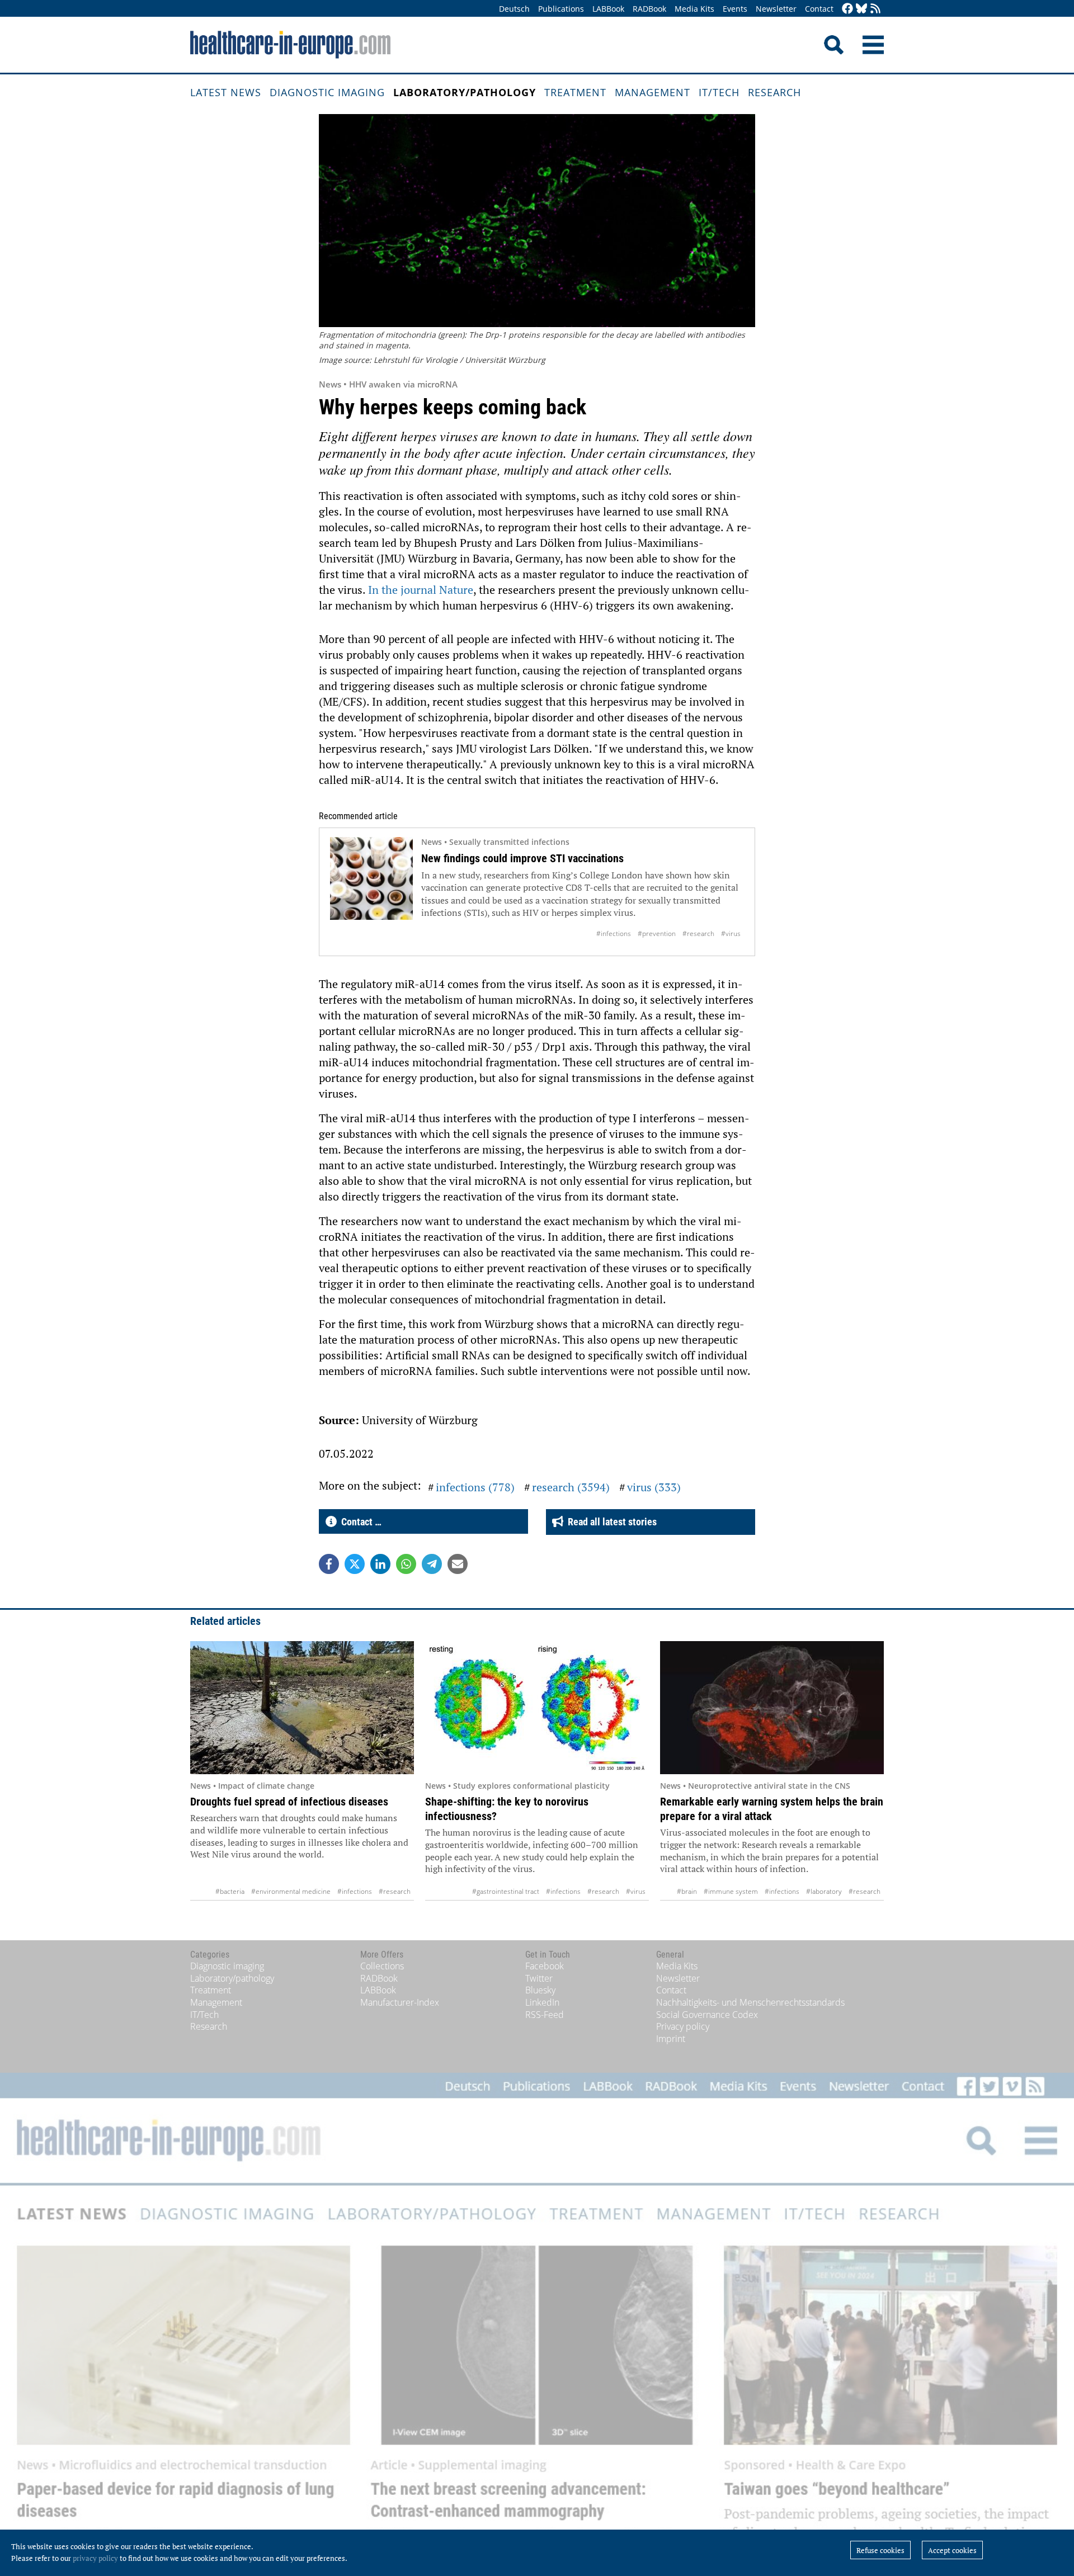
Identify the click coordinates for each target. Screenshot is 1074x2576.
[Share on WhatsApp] (406, 1564)
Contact (819, 9)
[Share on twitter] (355, 1564)
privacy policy (95, 2558)
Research (774, 92)
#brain (687, 1891)
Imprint (671, 2039)
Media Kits (694, 9)
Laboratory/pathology (465, 92)
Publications (561, 9)
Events (735, 9)
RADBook (649, 9)
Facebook (545, 1966)
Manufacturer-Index (400, 2002)
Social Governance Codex (707, 2015)
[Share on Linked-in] (380, 1564)
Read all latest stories (610, 1522)
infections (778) (475, 1487)
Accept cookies (952, 2550)
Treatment (575, 92)
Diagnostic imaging (327, 92)
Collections (382, 1966)
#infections (614, 933)
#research (698, 933)
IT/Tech (719, 92)
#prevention (657, 933)
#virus (731, 933)
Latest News (226, 92)
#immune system (731, 1891)
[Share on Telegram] (432, 1564)
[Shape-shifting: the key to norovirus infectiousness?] (537, 1708)
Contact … (359, 1522)
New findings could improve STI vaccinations (522, 858)
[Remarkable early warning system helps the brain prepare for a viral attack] (772, 1708)
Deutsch (514, 9)
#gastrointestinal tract (506, 1891)
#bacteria (230, 1891)
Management (653, 92)
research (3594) (571, 1487)
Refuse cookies (880, 2550)
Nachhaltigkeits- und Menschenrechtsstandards (750, 2002)
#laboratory (824, 1891)
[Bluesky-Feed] (861, 9)
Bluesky (540, 1990)
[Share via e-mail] (458, 1564)
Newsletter (776, 9)
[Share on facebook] (329, 1564)
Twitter (539, 1978)
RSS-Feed (545, 2015)
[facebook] (847, 9)
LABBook (608, 9)
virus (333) (654, 1487)
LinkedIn (542, 2002)
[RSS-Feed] (875, 9)
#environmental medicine (291, 1891)
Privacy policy (683, 2026)
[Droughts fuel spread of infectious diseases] (302, 1708)
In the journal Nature (421, 590)
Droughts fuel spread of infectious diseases (289, 1802)
